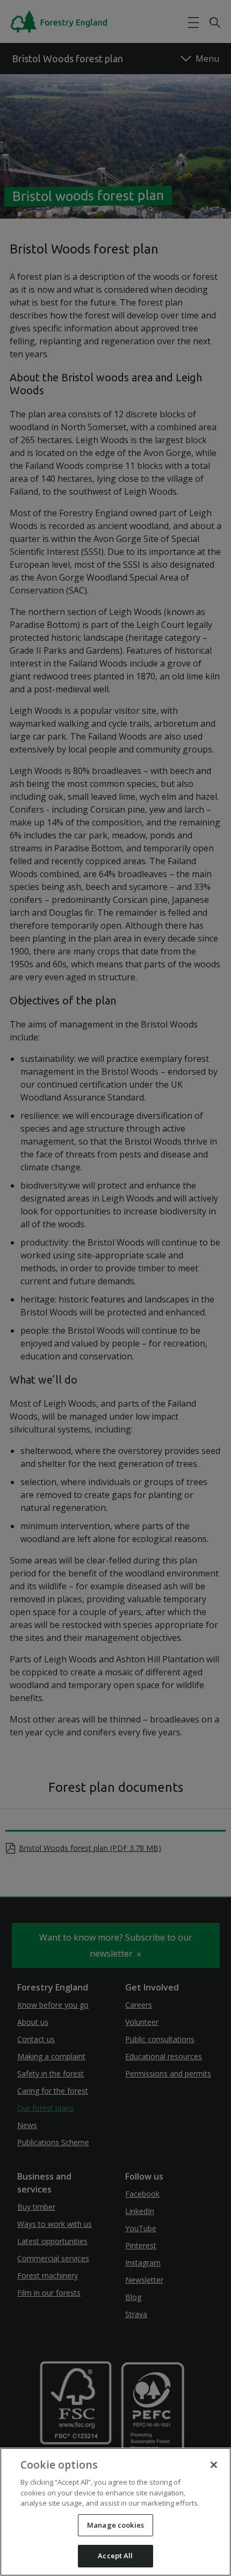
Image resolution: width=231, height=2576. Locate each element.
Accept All (115, 2556)
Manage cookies (115, 2525)
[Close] (214, 2465)
